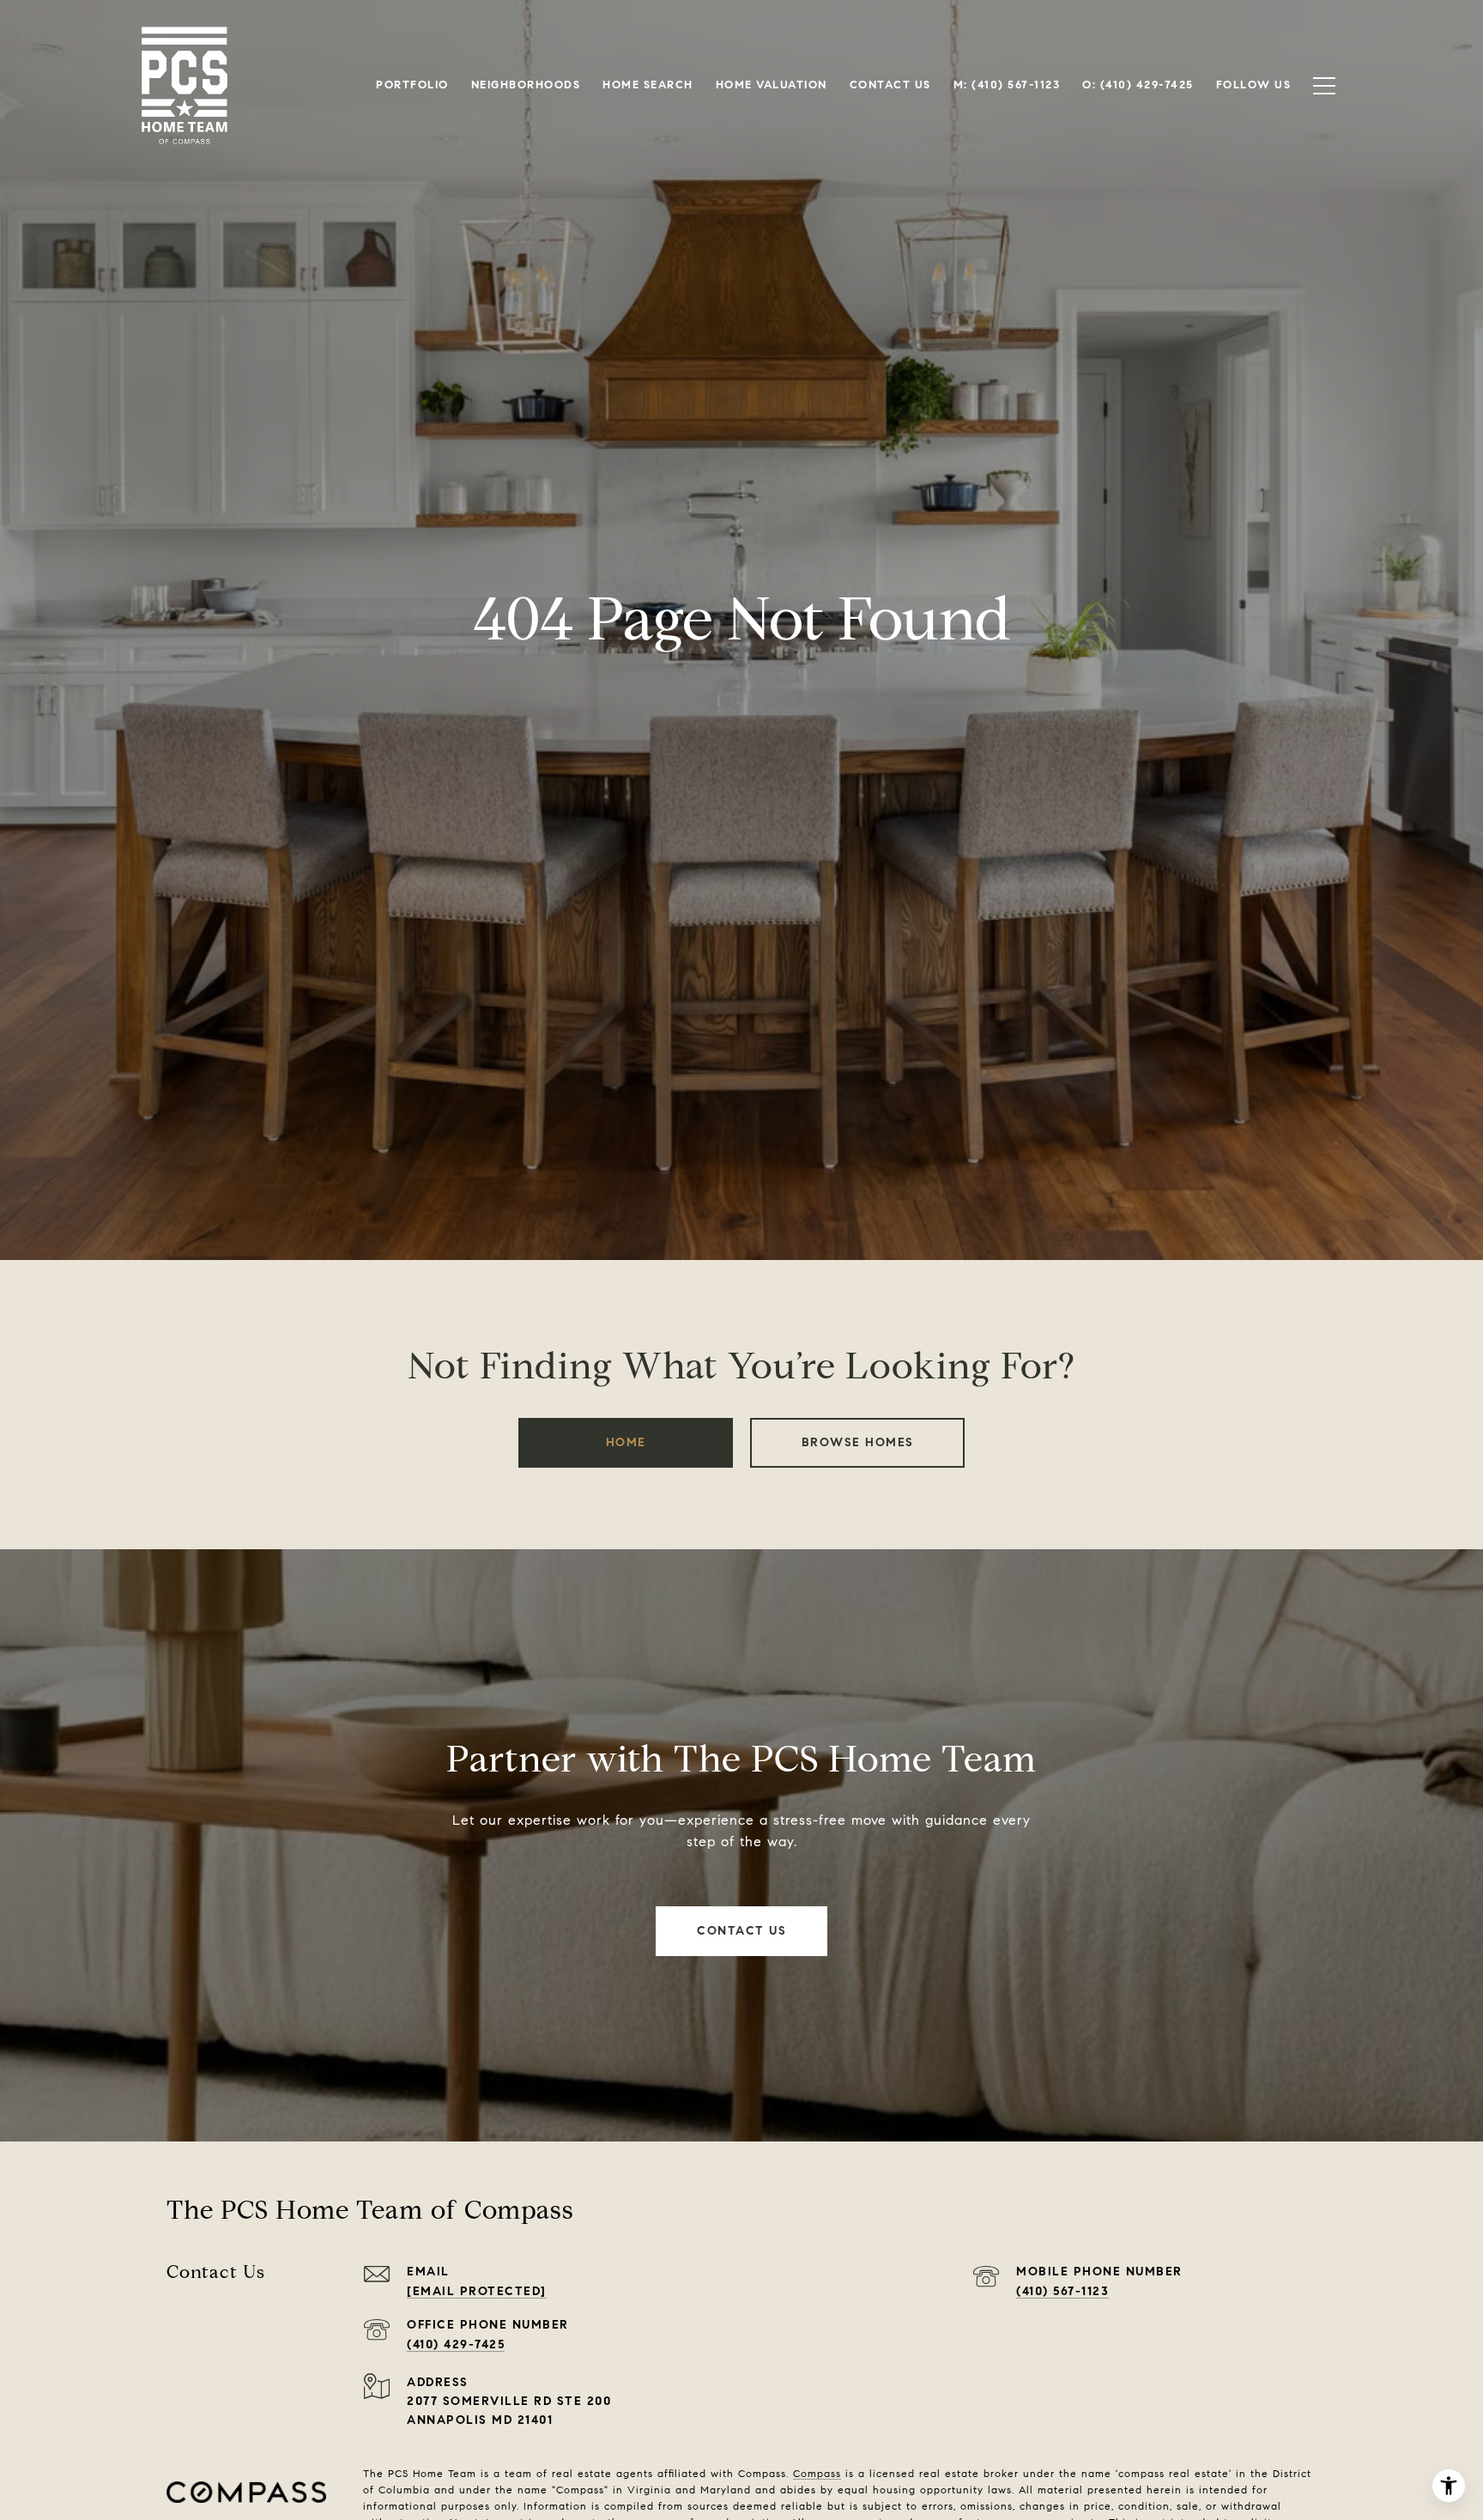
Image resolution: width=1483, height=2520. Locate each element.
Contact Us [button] (741, 1931)
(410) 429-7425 (456, 2344)
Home (626, 1442)
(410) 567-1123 (1062, 2291)
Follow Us (1254, 85)
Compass (817, 2473)
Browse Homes (858, 1442)
